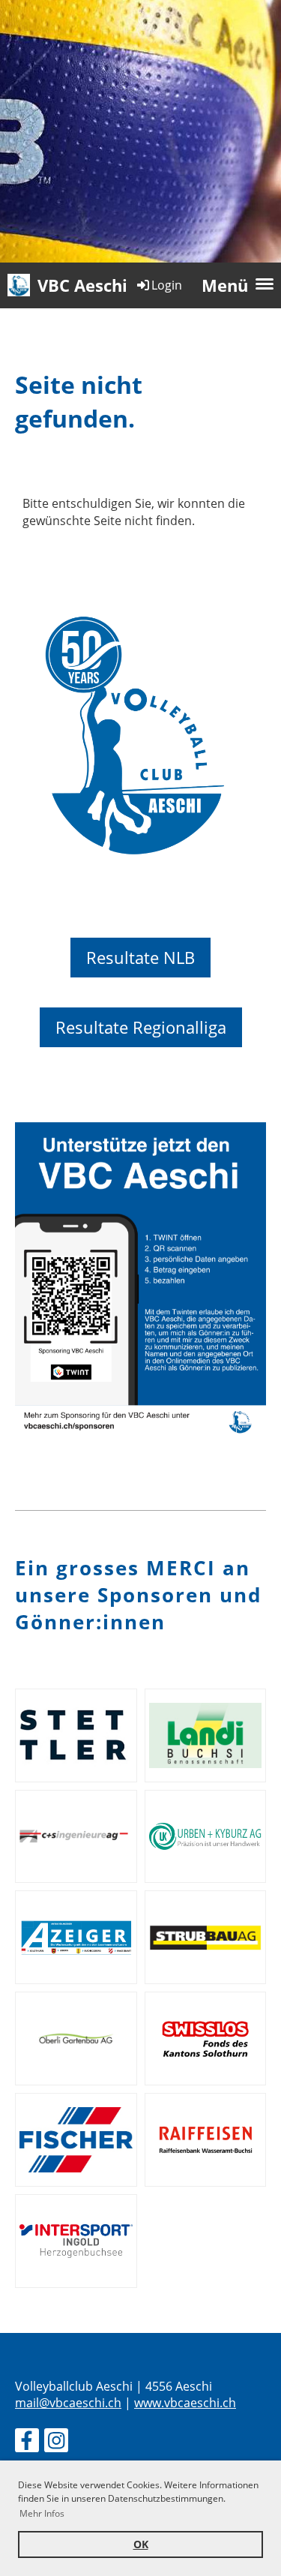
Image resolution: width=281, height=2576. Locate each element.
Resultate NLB (140, 957)
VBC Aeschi (82, 285)
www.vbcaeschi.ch (185, 2403)
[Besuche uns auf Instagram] (56, 2443)
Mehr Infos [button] (42, 2513)
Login (167, 285)
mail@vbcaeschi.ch (68, 2403)
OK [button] (141, 2544)
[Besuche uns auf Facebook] (27, 2443)
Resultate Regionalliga (141, 1027)
